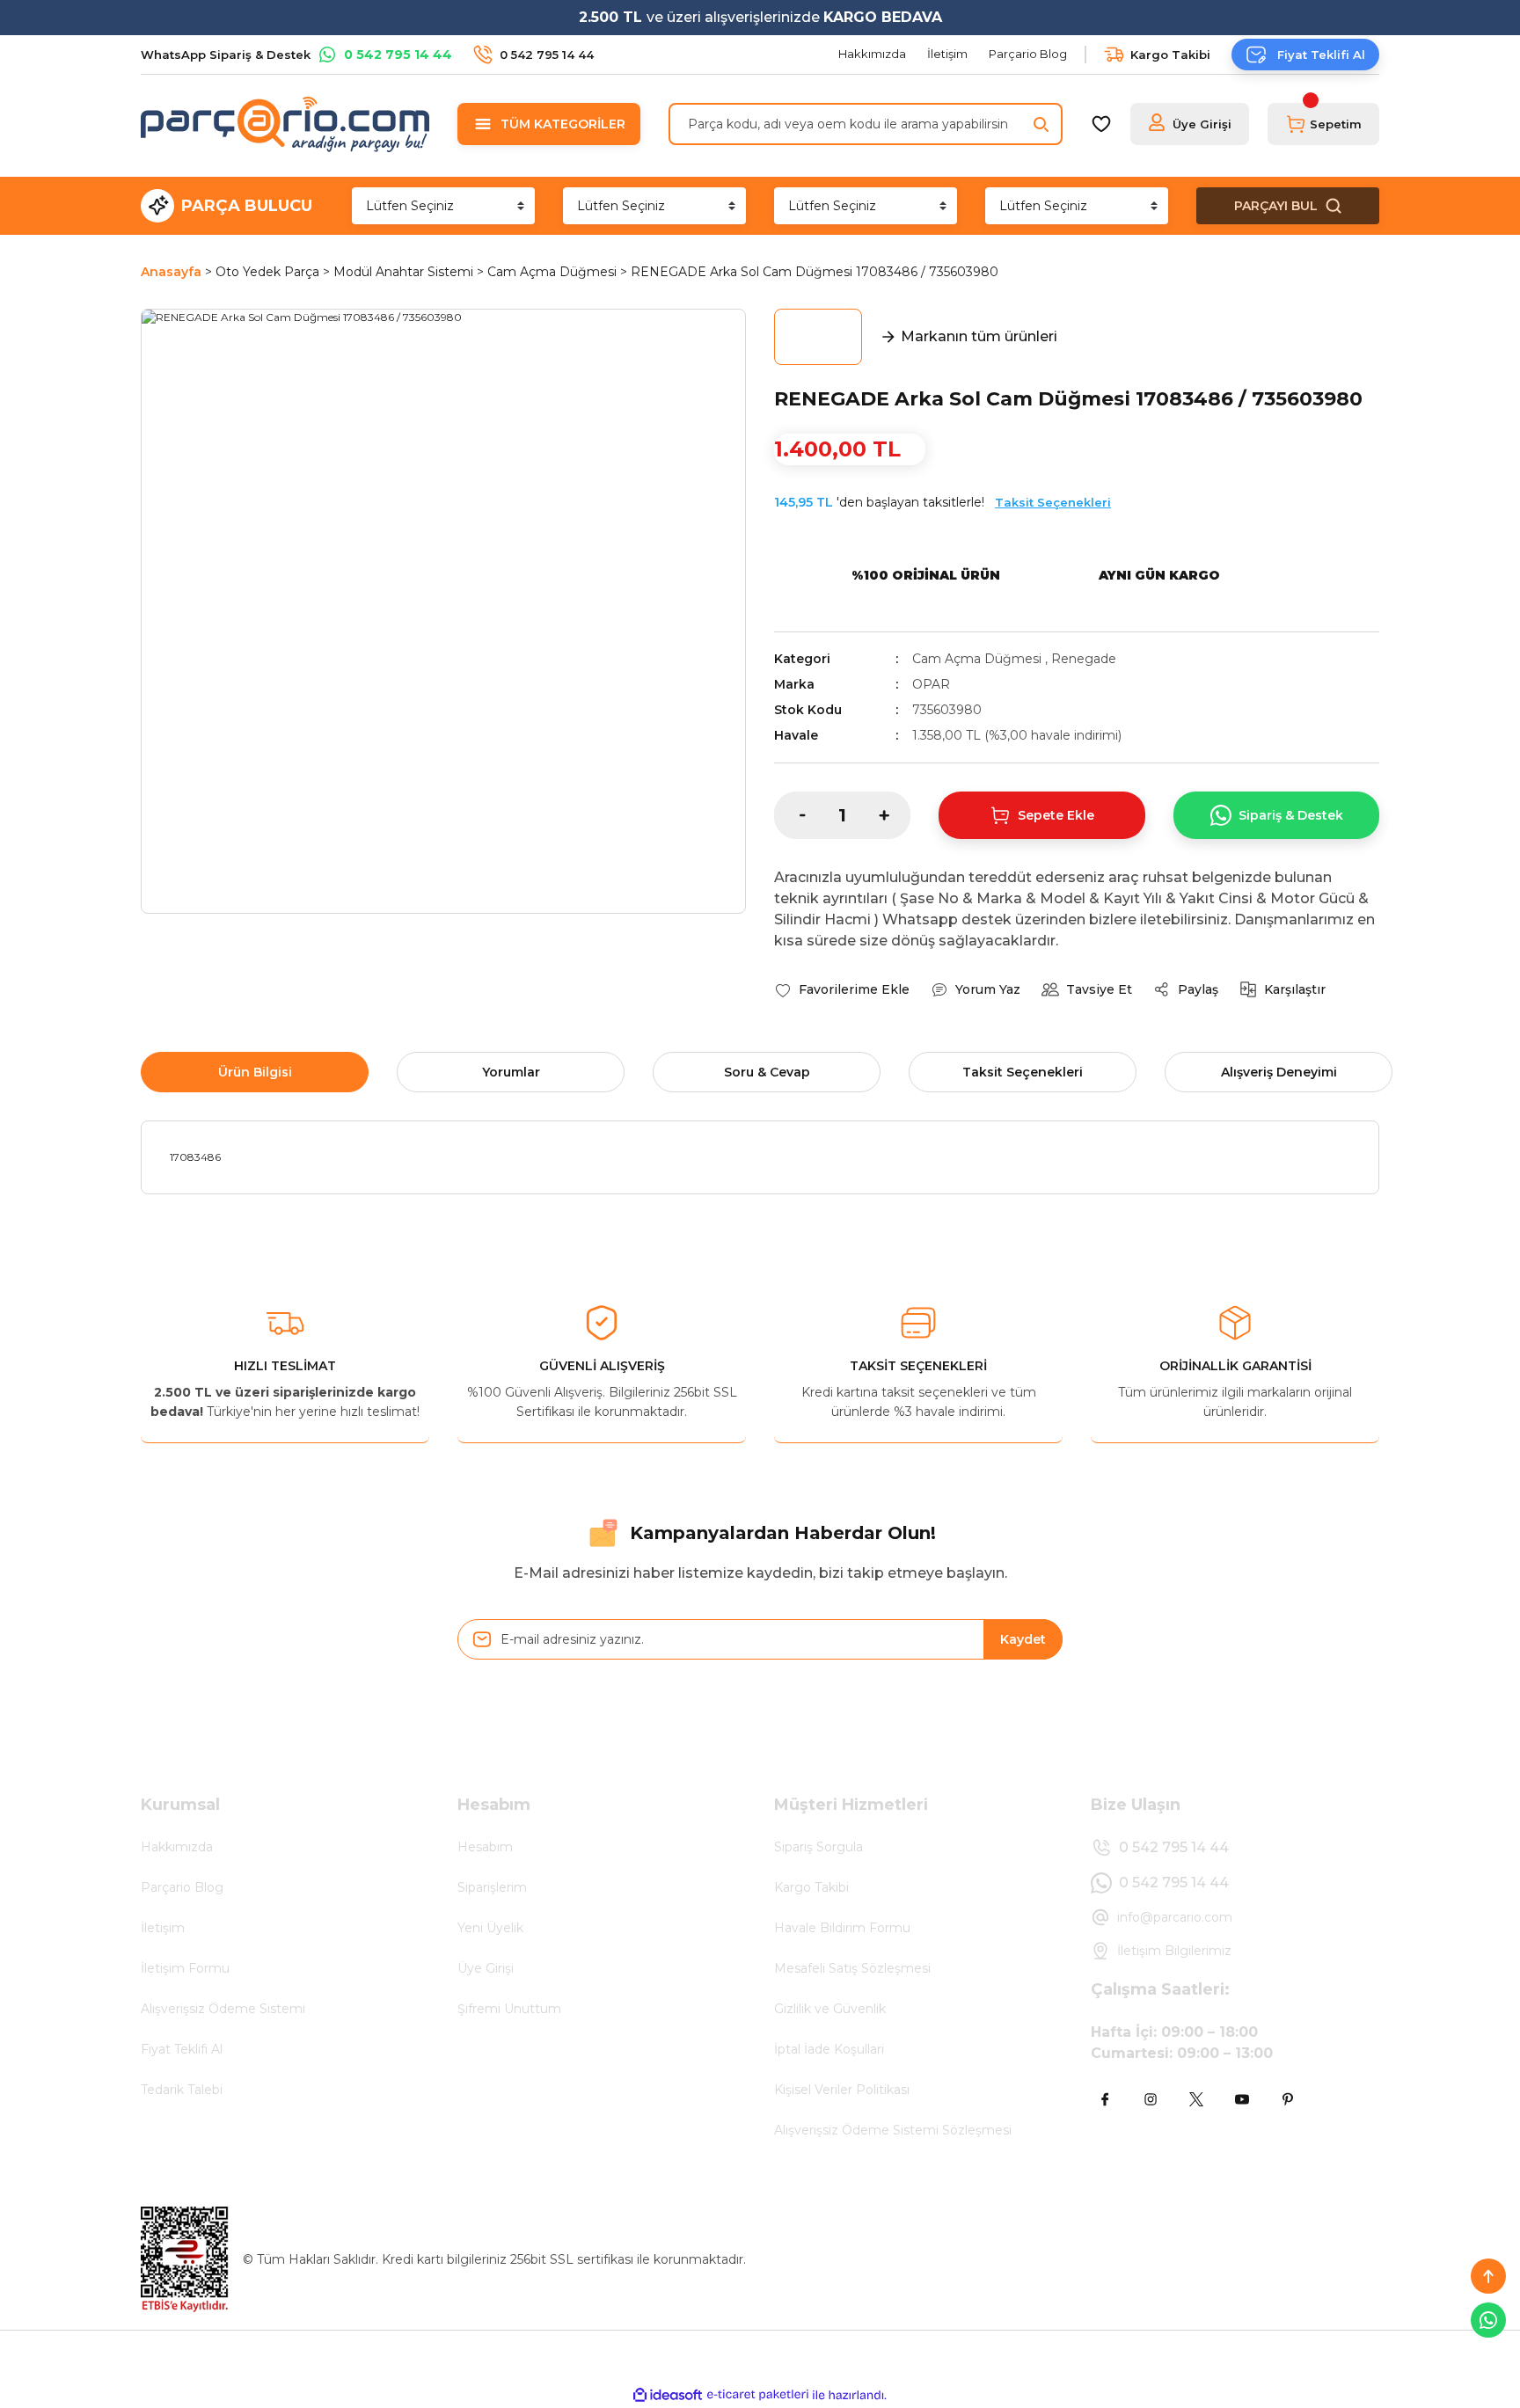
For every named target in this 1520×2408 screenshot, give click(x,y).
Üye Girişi (486, 1968)
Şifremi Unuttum (509, 2009)
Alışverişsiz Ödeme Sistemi (223, 2009)
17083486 (195, 1157)
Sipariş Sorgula (818, 1847)
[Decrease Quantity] (790, 815)
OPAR (931, 684)
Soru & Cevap (767, 1072)
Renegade (1084, 659)
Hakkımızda (177, 1847)
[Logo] (285, 124)
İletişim (163, 1928)
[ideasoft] (668, 2395)
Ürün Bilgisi (255, 1072)
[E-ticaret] (758, 2395)
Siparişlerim (492, 1887)
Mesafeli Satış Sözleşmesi (852, 1968)
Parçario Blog (182, 1887)
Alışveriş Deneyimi (1279, 1072)
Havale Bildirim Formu (842, 1928)
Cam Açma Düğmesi (977, 659)
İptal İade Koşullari (829, 2049)
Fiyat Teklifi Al (182, 2049)
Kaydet (1023, 1639)
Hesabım (485, 1847)
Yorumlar (511, 1072)
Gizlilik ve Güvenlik (830, 2009)
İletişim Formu (185, 1968)
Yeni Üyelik (490, 1928)
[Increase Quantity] (895, 815)
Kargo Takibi (811, 1887)
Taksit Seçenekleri (1053, 502)
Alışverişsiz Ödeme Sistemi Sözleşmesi (893, 2130)
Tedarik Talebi (182, 2090)
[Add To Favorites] (842, 989)
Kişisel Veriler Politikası (842, 2090)
